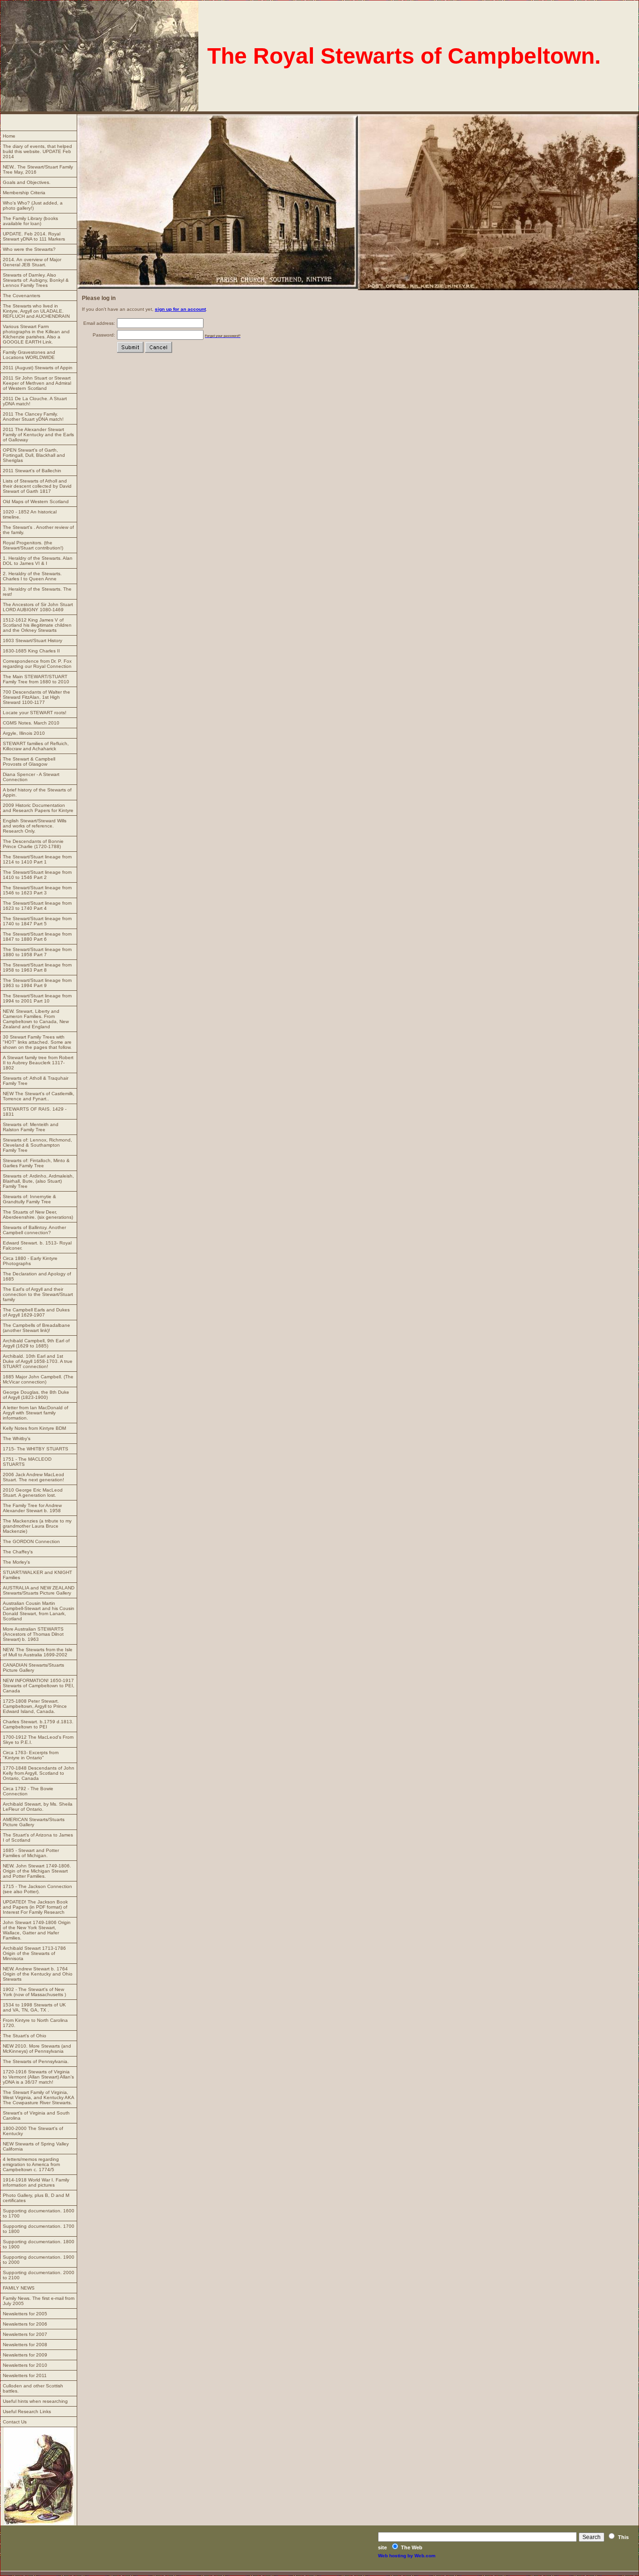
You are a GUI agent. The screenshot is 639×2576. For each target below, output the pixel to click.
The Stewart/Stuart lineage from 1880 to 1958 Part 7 (37, 952)
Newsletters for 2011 (25, 2375)
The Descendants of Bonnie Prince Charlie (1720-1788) (33, 844)
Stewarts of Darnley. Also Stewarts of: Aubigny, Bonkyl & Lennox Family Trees (36, 280)
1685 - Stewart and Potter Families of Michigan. (31, 1853)
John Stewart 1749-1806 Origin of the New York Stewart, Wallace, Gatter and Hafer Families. (37, 1930)
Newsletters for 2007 (25, 2334)
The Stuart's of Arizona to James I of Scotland (38, 1837)
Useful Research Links (27, 2411)
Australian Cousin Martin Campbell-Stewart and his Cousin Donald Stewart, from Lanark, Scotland (39, 1611)
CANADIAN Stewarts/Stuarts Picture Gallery (33, 1668)
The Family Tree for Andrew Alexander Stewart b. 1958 (32, 1508)
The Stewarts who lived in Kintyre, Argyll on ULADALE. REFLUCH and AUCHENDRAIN (36, 311)
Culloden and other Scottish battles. (33, 2388)
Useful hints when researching (35, 2401)
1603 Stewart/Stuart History (33, 640)
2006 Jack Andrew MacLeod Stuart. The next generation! (33, 1477)
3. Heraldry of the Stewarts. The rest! (37, 592)
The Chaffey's (18, 1552)
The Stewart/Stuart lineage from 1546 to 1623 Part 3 (37, 890)
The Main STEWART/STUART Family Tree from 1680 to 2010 (36, 679)
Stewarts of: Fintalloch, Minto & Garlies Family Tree (36, 1163)
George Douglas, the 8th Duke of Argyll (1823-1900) (36, 1395)
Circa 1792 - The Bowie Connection (28, 1791)
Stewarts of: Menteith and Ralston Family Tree (31, 1127)
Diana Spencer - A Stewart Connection (31, 777)
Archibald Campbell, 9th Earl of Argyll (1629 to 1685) (36, 1343)
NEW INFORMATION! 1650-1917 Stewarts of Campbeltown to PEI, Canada (39, 1686)
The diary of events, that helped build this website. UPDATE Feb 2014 (37, 151)
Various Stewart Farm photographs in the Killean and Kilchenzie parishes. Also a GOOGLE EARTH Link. (36, 334)
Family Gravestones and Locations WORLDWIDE (29, 355)
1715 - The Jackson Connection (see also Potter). (37, 1889)
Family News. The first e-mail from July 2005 (39, 2301)
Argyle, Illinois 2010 (24, 733)
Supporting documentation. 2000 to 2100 (39, 2275)
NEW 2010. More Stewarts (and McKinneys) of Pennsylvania (37, 2049)
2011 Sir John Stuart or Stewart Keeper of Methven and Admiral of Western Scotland (37, 383)
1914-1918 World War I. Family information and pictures (36, 2182)
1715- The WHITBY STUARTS (36, 1449)
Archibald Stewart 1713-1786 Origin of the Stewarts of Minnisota (34, 1953)
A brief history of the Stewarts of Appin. (37, 792)
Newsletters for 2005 (25, 2314)
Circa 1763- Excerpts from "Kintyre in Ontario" (31, 1755)
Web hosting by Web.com (407, 2556)
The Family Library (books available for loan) (30, 221)
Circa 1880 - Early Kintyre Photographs (30, 1261)
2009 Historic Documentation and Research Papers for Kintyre (38, 808)
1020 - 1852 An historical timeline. (30, 514)
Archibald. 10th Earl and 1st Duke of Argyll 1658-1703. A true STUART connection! (38, 1361)
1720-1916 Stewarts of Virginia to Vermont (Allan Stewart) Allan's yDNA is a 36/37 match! (38, 2077)
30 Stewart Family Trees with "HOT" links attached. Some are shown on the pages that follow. (37, 1042)
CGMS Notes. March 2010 (31, 723)
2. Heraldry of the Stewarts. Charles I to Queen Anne (32, 576)
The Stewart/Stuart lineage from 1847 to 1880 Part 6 (37, 937)
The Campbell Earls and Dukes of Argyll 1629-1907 (36, 1312)
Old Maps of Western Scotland (36, 501)
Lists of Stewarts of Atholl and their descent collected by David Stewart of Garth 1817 (37, 486)
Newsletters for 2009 (25, 2355)
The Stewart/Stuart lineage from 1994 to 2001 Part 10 (37, 998)
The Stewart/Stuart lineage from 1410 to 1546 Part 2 (37, 875)
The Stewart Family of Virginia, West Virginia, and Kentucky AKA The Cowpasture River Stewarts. (39, 2097)
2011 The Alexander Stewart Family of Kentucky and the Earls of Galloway (38, 435)
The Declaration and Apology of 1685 (37, 1276)
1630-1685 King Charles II (31, 651)
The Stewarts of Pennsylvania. (36, 2061)
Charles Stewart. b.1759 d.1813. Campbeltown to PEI (38, 1724)
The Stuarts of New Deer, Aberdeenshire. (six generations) (38, 1215)
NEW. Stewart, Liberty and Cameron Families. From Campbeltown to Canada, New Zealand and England (36, 1019)
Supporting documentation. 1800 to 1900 (39, 2244)
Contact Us (15, 2422)
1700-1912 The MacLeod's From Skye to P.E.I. (38, 1740)
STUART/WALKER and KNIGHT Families (37, 1575)
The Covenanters (22, 296)
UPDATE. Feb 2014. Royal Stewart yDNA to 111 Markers (34, 236)
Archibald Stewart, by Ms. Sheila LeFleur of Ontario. (38, 1807)
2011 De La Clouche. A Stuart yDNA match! (35, 401)
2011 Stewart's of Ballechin (32, 471)
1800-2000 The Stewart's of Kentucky (33, 2131)
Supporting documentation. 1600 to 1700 (39, 2213)
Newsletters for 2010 (25, 2365)
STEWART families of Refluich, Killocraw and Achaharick (36, 746)
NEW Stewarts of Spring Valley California (36, 2146)
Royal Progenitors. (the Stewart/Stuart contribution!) (33, 545)
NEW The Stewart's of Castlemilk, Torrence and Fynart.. (39, 1096)
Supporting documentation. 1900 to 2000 (39, 2260)
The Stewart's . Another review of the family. (38, 530)
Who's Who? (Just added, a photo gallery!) (33, 205)
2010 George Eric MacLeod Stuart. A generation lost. (33, 1493)
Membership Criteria (24, 193)
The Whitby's (17, 1438)
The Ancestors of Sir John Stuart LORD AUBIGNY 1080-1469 (38, 607)
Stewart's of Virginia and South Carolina (36, 2115)
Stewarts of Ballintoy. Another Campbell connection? (34, 1230)
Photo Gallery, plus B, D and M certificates (36, 2198)
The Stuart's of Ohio (25, 2036)
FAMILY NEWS (19, 2288)
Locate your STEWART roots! (35, 713)
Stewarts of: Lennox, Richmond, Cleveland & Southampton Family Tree (37, 1145)
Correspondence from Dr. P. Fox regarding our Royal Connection (37, 664)
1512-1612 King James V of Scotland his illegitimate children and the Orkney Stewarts (37, 625)
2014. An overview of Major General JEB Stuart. (32, 262)
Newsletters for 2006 (25, 2324)
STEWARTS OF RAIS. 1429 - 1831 (35, 1112)
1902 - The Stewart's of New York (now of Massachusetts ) (34, 1992)
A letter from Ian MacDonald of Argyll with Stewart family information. (36, 1413)
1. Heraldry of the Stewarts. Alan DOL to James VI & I (38, 561)
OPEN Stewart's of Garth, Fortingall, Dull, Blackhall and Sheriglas (34, 455)
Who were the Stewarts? (29, 249)
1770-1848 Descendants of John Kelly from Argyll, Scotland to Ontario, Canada (39, 1773)
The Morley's (16, 1562)
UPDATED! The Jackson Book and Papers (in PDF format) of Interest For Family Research (35, 1907)
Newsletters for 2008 (25, 2345)
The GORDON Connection (31, 1541)
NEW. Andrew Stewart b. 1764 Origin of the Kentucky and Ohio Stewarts (38, 1974)
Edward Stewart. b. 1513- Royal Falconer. (37, 1245)
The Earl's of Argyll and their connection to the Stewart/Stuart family (38, 1294)
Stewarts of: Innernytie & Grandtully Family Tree (29, 1199)
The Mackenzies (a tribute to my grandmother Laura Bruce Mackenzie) (37, 1526)
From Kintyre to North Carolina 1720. (35, 2023)
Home (9, 136)
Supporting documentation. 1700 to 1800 (39, 2229)
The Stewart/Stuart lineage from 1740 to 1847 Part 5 (37, 921)
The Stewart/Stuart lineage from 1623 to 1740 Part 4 (37, 906)
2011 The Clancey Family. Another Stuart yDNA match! (33, 417)
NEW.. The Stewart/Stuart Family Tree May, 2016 (38, 169)
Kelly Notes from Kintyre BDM (34, 1428)
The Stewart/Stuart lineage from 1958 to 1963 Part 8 (37, 967)
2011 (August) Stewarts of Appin (38, 368)
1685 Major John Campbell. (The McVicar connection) (38, 1379)
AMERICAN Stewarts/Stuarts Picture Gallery (34, 1822)
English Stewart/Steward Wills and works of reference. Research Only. (35, 826)
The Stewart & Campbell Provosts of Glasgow (29, 761)
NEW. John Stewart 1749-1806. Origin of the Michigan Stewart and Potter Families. (37, 1871)
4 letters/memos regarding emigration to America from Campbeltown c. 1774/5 (31, 2164)
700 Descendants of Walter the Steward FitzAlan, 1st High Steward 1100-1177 (36, 697)
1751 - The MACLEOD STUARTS (27, 1462)
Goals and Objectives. (27, 182)
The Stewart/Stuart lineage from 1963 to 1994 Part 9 (37, 983)
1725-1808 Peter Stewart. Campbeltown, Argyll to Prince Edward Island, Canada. (35, 1706)
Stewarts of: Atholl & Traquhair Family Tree (36, 1081)
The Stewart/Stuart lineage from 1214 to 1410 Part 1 (37, 859)
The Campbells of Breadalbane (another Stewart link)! (36, 1328)
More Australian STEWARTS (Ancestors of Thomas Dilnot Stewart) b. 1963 (33, 1634)
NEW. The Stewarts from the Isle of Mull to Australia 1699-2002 (38, 1652)
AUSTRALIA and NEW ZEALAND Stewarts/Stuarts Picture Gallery (39, 1590)
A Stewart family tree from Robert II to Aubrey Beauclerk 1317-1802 (38, 1063)
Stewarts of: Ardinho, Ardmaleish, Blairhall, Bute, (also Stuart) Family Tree (38, 1181)
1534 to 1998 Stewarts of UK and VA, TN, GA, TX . (34, 2007)
